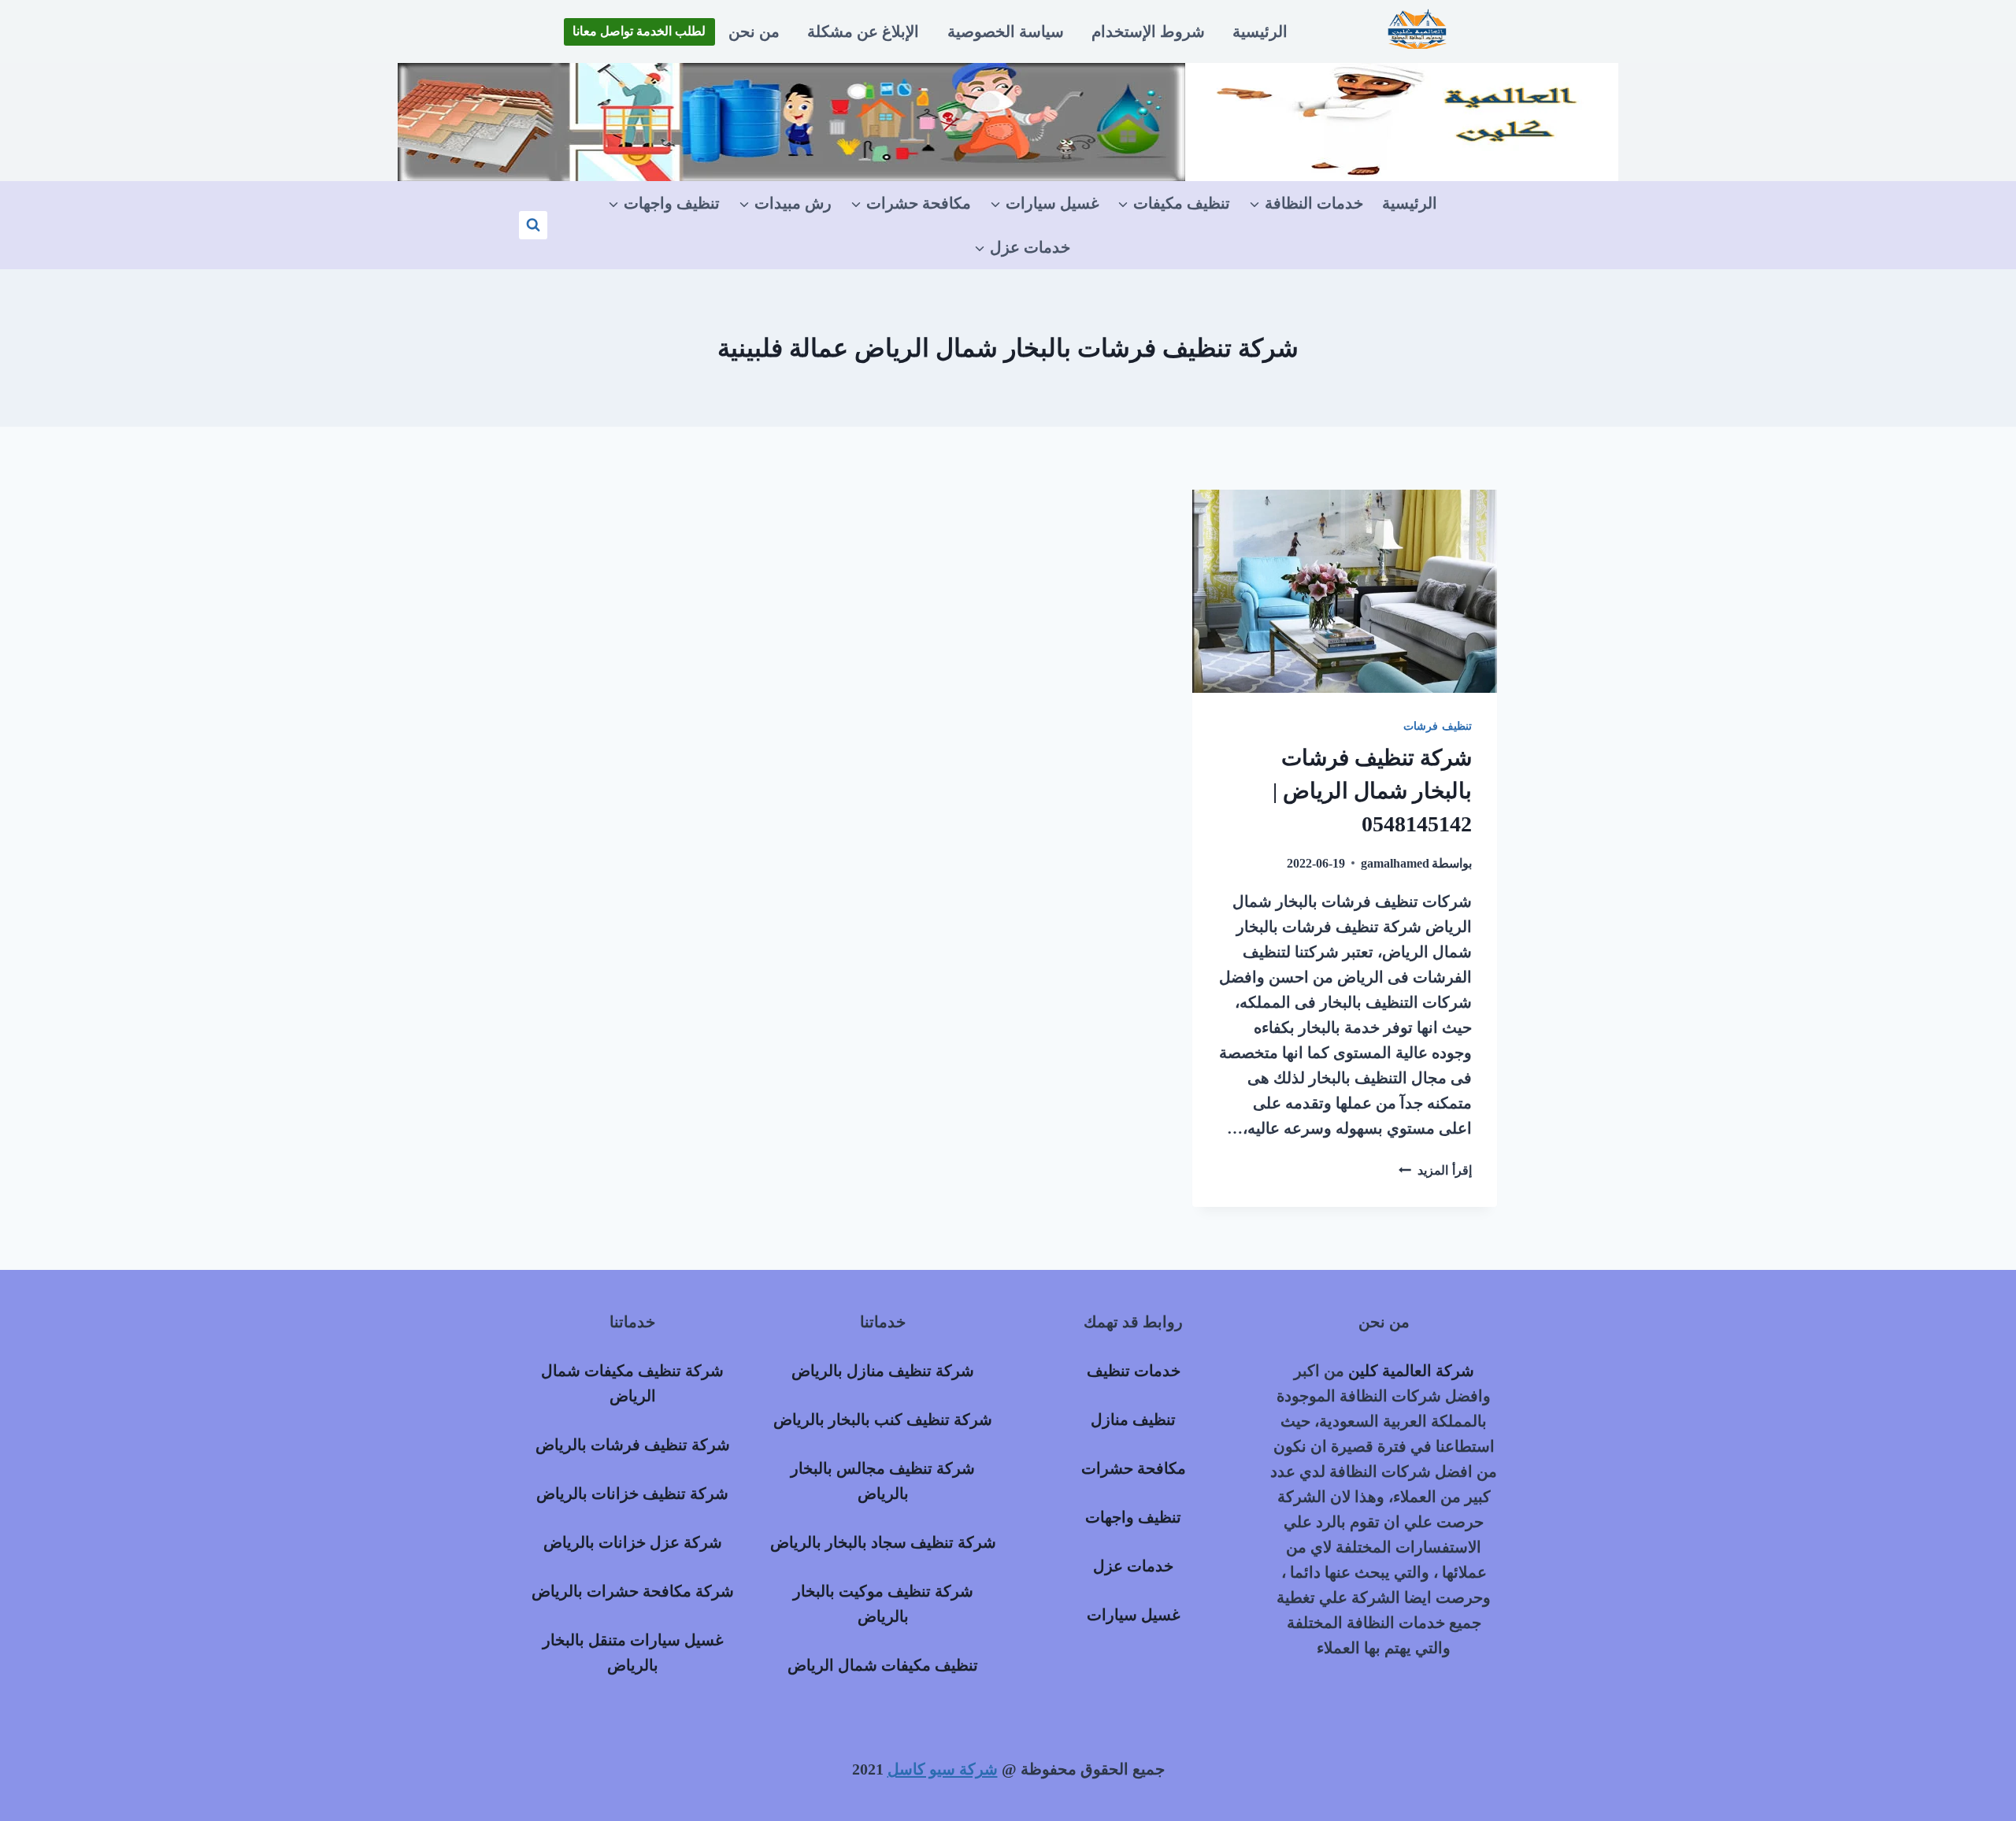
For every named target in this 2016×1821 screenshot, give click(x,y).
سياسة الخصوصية (1006, 31)
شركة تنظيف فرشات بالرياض (633, 1445)
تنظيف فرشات (1438, 726)
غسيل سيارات (1133, 1615)
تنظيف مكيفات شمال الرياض (883, 1665)
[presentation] (1345, 591)
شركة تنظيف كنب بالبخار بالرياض (883, 1419)
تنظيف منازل (1133, 1419)
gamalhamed (1395, 863)
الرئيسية (1260, 31)
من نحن (754, 31)
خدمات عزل (1133, 1566)
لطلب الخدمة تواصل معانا (639, 31)
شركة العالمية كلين (1411, 1371)
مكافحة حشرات (1134, 1468)
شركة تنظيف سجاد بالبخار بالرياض (883, 1542)
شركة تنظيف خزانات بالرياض (632, 1493)
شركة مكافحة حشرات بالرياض (633, 1591)
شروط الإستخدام (1148, 31)
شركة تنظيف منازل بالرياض (883, 1371)
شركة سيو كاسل (943, 1769)
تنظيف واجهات (1133, 1517)
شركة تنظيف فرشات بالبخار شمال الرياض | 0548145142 (1372, 791)
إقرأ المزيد (1435, 1170)
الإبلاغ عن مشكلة (863, 31)
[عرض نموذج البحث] (533, 225)
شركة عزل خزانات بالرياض (633, 1542)
